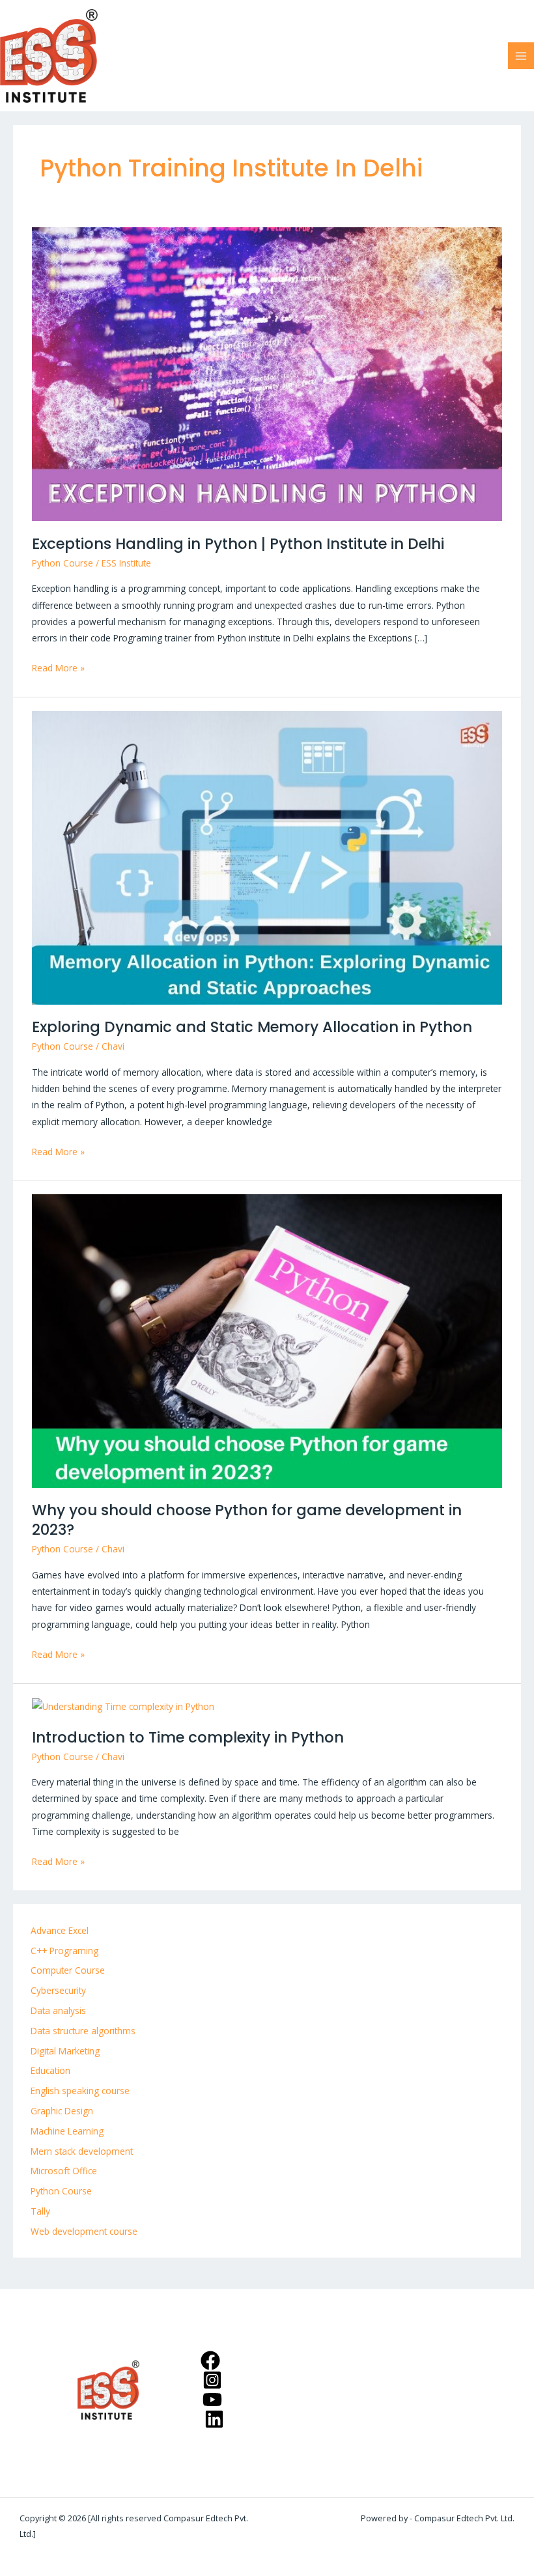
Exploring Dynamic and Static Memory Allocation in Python (252, 1027)
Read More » (58, 667)
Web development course (84, 2231)
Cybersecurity (58, 1990)
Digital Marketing (65, 2051)
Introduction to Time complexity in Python (188, 1737)
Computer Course (68, 1970)
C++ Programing (64, 1951)
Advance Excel (60, 1930)
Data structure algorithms (83, 2031)
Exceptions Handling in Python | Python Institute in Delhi (238, 544)
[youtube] (214, 2400)
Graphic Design (62, 2111)
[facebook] (212, 2360)
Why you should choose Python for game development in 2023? (247, 1520)
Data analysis (58, 2010)
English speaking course (80, 2091)
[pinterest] (214, 2380)
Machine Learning (67, 2131)
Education (50, 2070)
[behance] (216, 2419)
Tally (40, 2211)
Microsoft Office (64, 2171)
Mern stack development (82, 2151)
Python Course (63, 563)
